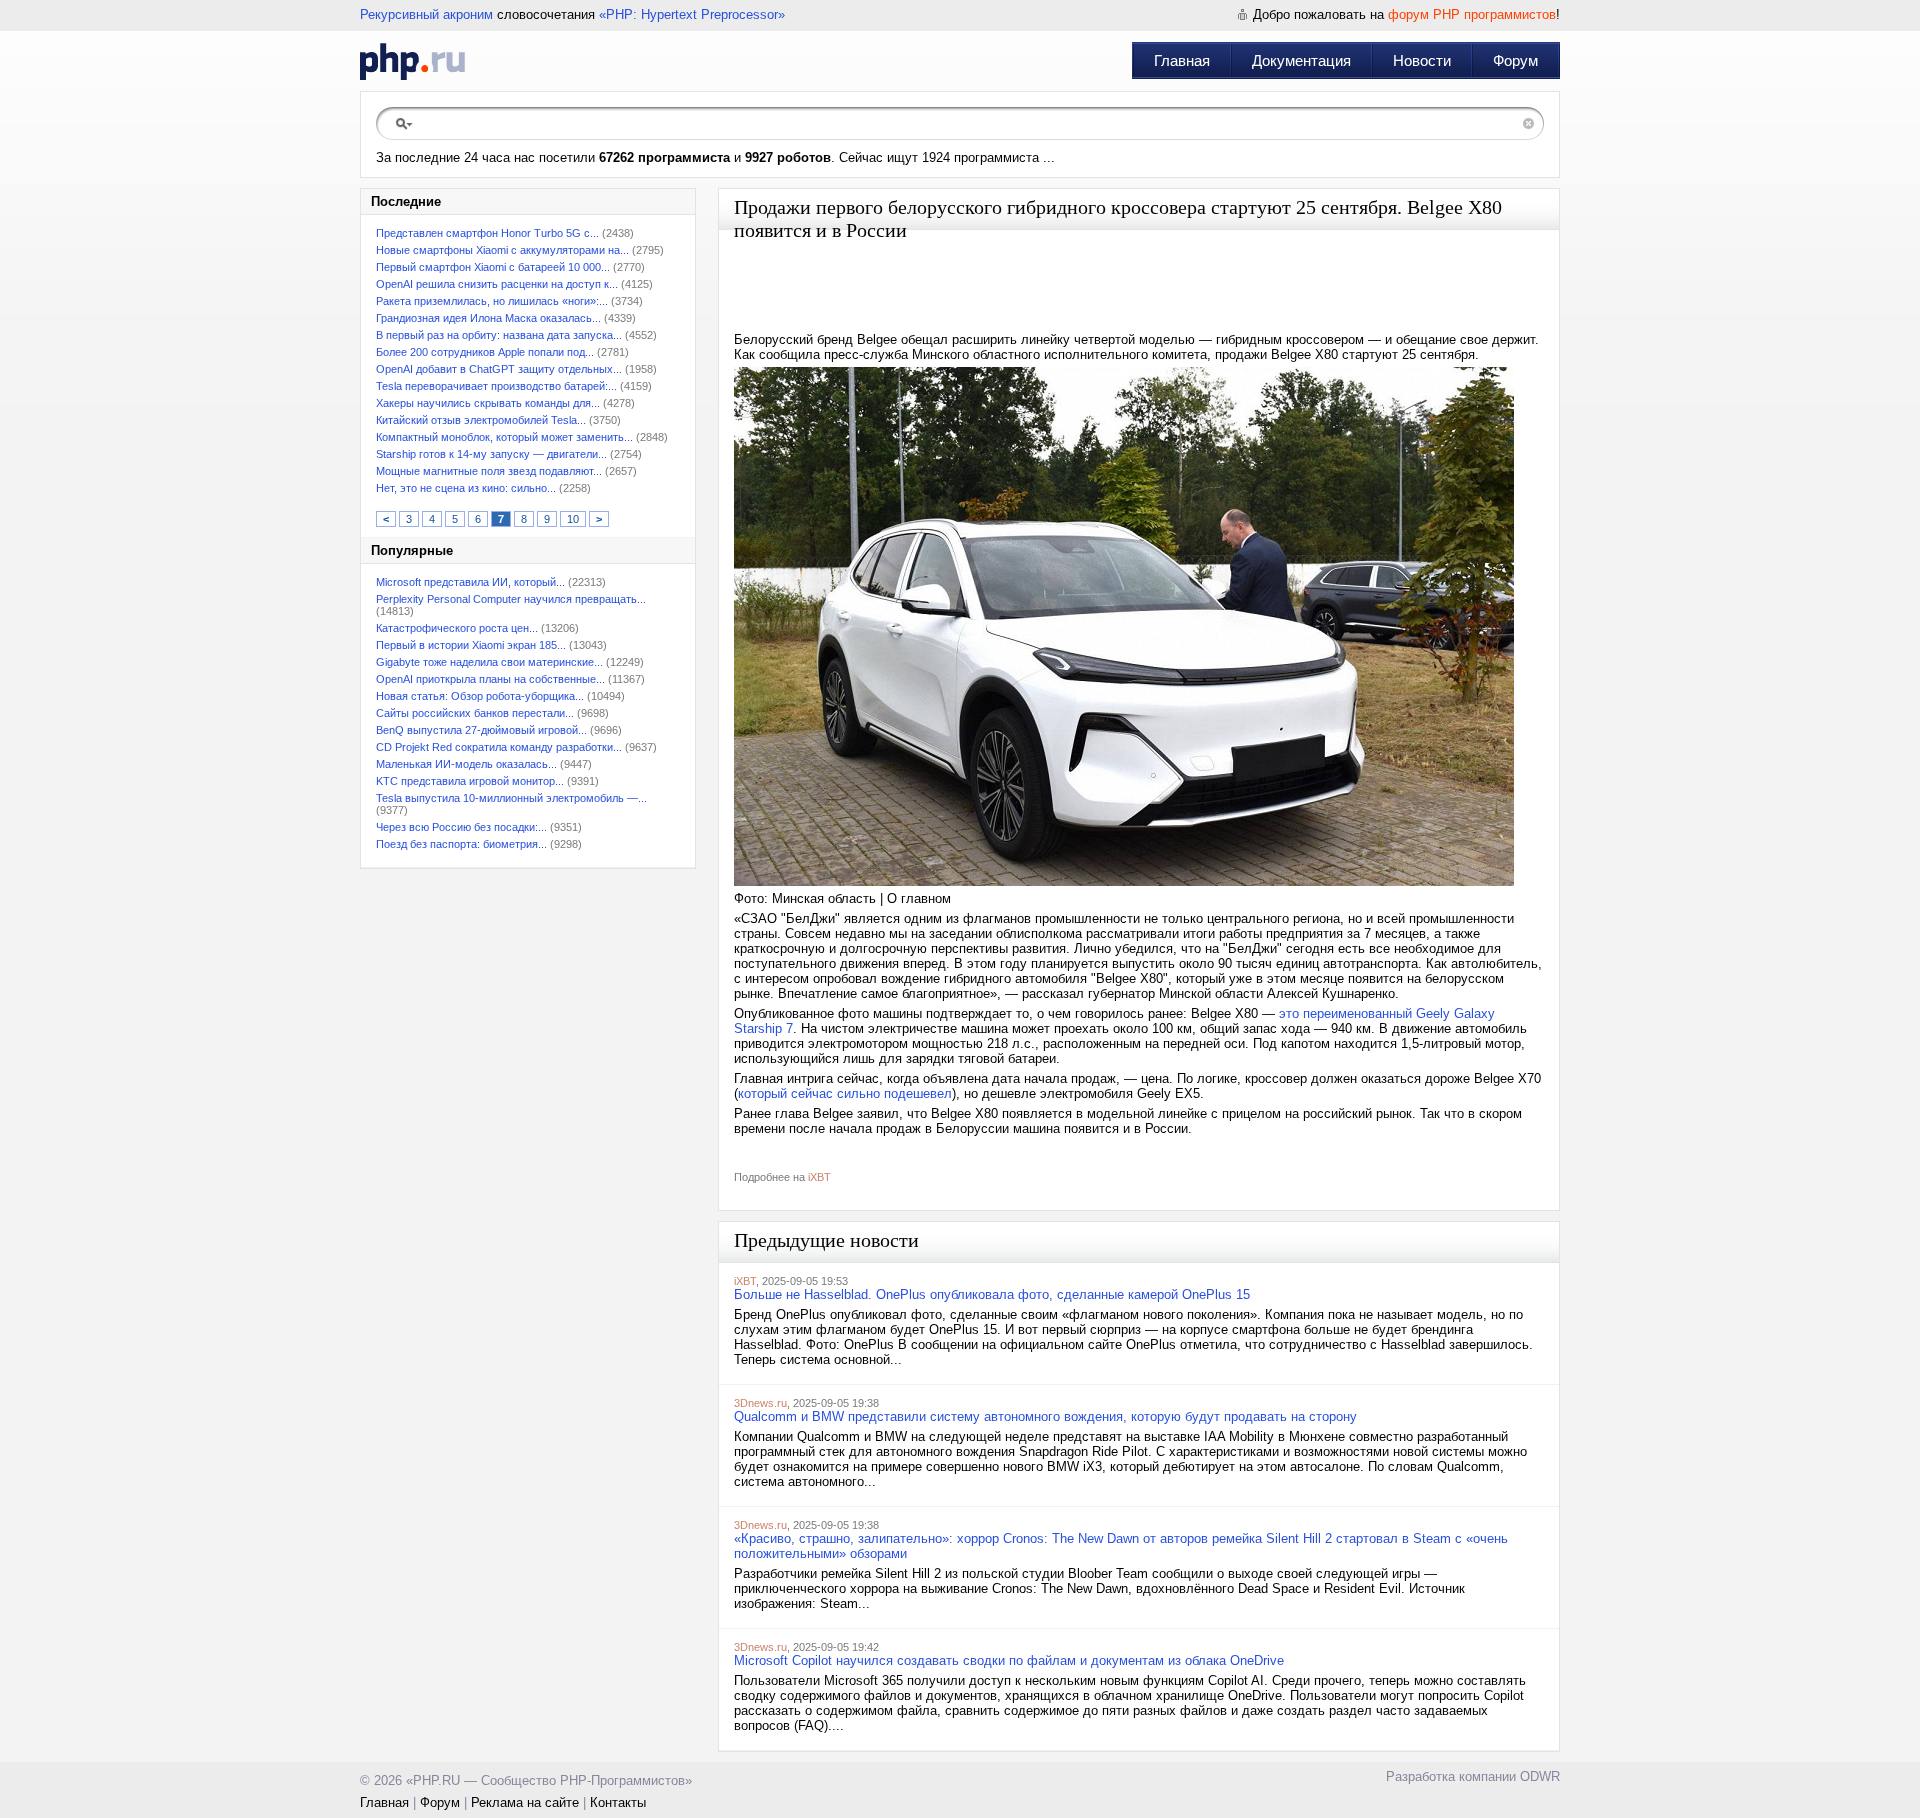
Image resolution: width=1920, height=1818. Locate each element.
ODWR (1540, 1776)
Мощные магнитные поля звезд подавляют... (489, 471)
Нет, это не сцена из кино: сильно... (466, 488)
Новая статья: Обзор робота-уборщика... (480, 696)
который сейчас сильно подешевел (845, 1093)
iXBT (819, 1177)
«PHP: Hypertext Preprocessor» (692, 14)
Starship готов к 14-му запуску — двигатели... (491, 454)
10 (573, 519)
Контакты (618, 1802)
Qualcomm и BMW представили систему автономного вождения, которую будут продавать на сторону (1045, 1416)
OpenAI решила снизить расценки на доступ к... (497, 284)
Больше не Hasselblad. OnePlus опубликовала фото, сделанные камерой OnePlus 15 (992, 1294)
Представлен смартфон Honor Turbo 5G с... (487, 233)
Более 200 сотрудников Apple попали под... (485, 352)
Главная (1182, 60)
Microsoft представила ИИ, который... (470, 582)
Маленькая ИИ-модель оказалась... (466, 764)
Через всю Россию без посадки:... (461, 827)
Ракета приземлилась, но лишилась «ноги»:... (492, 301)
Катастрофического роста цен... (457, 628)
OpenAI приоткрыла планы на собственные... (490, 679)
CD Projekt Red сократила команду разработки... (499, 747)
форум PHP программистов (1472, 14)
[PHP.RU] (412, 61)
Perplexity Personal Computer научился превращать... (511, 599)
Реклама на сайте (525, 1802)
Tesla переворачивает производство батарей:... (496, 386)
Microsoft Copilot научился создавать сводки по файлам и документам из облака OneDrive (1009, 1660)
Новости (1422, 60)
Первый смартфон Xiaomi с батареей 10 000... (493, 267)
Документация (1301, 60)
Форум (1515, 60)
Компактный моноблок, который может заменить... (504, 437)
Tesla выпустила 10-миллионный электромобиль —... (511, 798)
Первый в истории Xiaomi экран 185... (471, 645)
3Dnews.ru (760, 1403)
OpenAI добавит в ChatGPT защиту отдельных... (499, 369)
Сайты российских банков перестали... (475, 713)
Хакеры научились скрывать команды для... (488, 403)
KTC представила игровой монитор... (470, 781)
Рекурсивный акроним (426, 14)
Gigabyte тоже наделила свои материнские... (489, 662)
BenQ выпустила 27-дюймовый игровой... (481, 730)
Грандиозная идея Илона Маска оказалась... (488, 318)
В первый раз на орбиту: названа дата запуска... (499, 335)
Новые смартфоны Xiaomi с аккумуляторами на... (502, 250)
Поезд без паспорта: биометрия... (461, 844)
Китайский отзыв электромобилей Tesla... (481, 420)
